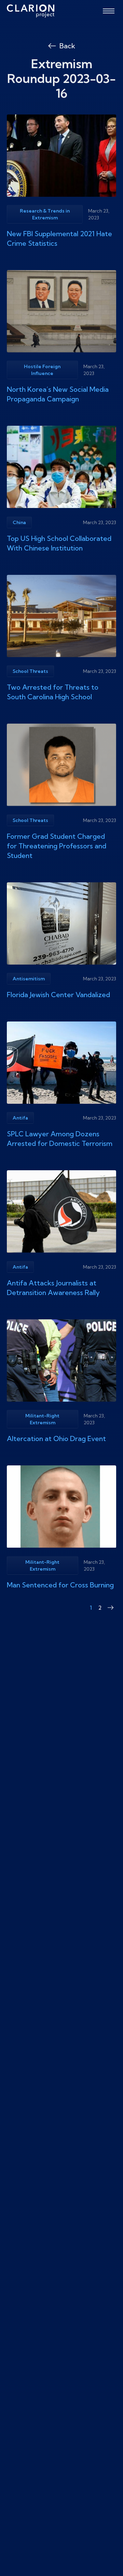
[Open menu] (109, 11)
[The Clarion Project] (31, 11)
